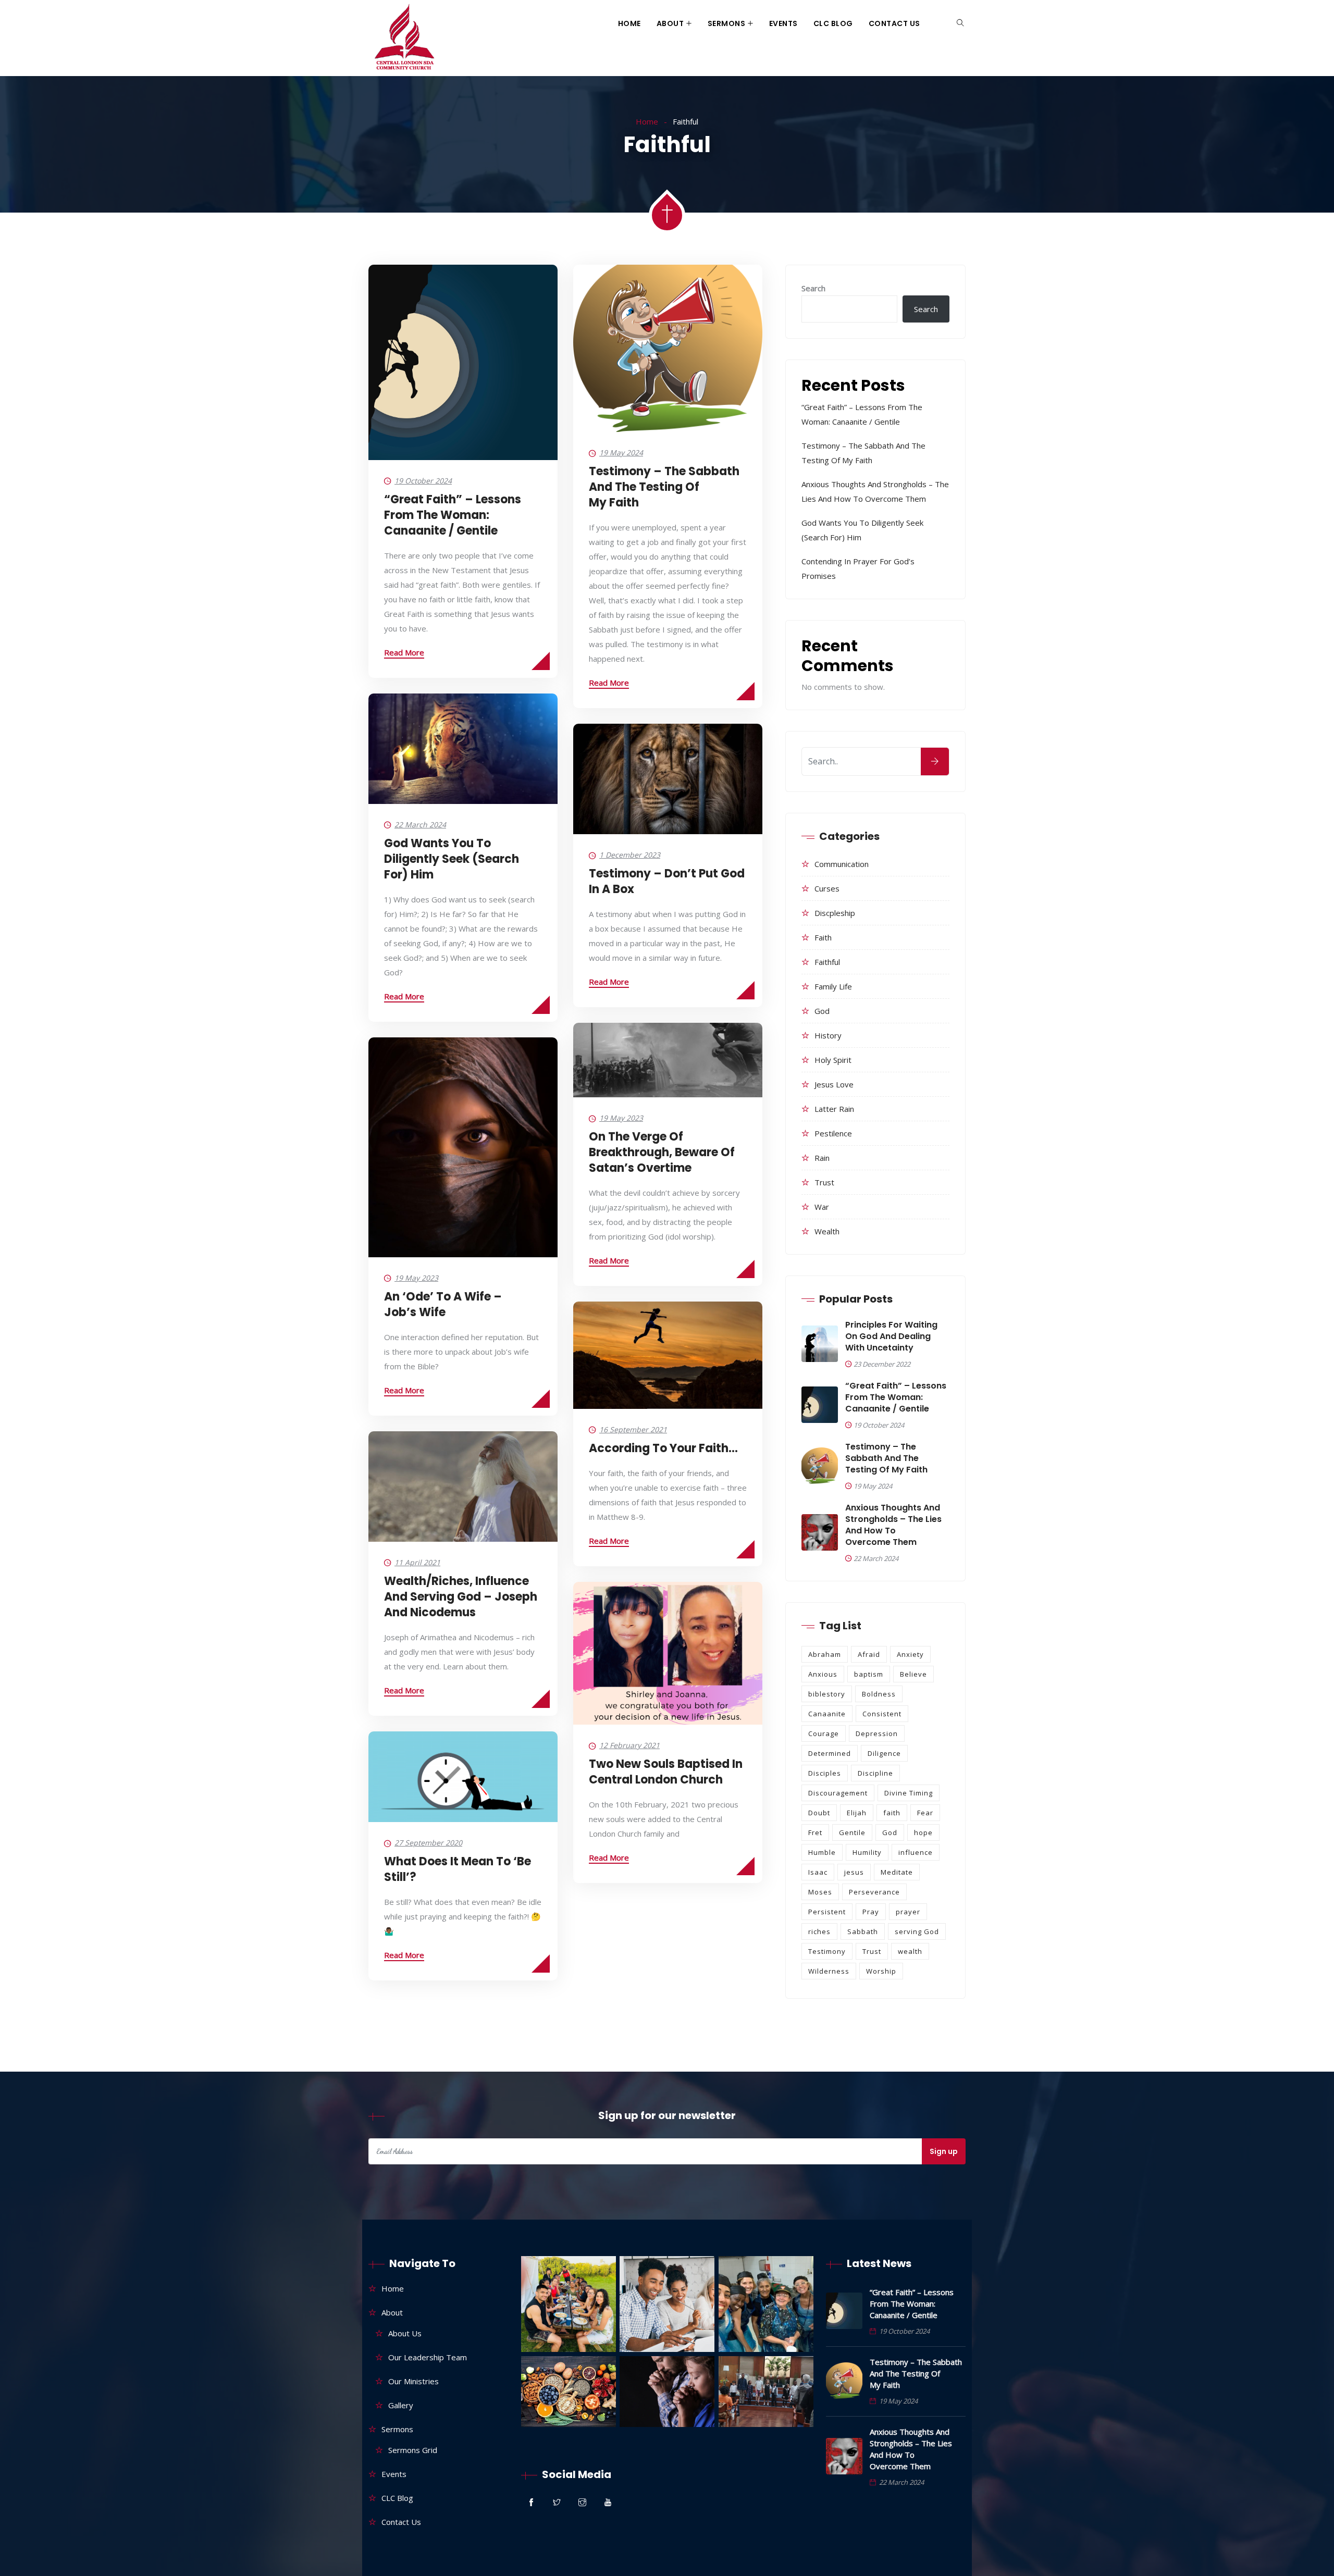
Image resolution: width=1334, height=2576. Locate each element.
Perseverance (874, 1892)
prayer (908, 1912)
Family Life (833, 986)
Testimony (827, 1951)
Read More (404, 652)
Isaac (818, 1872)
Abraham (825, 1654)
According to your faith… (663, 1448)
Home (629, 23)
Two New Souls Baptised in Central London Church (666, 1772)
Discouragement (838, 1793)
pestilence (833, 1133)
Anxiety (910, 1654)
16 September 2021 (633, 1429)
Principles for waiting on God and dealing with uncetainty (891, 1336)
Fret (815, 1832)
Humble (822, 1852)
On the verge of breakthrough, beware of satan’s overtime (662, 1152)
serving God (917, 1931)
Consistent (882, 1714)
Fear (925, 1813)
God (822, 1011)
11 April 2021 (417, 1562)
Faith (823, 937)
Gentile (852, 1832)
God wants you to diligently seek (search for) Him (452, 859)
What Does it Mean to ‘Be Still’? (458, 1869)
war (822, 1207)
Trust (824, 1182)
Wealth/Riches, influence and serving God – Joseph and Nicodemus (461, 1597)
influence (916, 1852)
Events (783, 23)
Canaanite (827, 1714)
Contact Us (894, 23)
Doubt (819, 1813)
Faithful (827, 962)
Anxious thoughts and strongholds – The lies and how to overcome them (893, 1525)
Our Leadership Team (428, 2357)
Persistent (827, 1912)
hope (923, 1832)
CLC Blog (833, 23)
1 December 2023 (630, 855)
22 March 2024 (420, 825)
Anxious (823, 1674)
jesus (854, 1872)
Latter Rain (834, 1109)
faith (892, 1813)
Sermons (727, 23)
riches (819, 1931)
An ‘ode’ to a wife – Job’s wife (443, 1304)
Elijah (857, 1813)
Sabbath (863, 1931)
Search (813, 288)
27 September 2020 (428, 1843)
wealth (827, 1231)
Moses (820, 1892)
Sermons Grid (413, 2450)
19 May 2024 (621, 453)
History (828, 1035)
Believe (913, 1674)
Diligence (884, 1753)
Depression (877, 1733)
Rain (822, 1158)
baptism (869, 1674)
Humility (867, 1852)
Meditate (897, 1872)
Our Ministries (413, 2381)
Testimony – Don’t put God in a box (667, 881)
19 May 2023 (621, 1118)
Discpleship (835, 913)
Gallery (401, 2405)
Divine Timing (909, 1793)
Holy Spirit (833, 1060)
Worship (881, 1971)
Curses (827, 888)
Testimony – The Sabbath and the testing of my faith (664, 487)
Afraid (869, 1654)
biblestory (827, 1694)
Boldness (879, 1694)
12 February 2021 (629, 1745)
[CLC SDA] (403, 38)
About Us (405, 2333)
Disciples (825, 1773)
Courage (824, 1733)
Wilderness (829, 1971)
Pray (871, 1912)
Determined (830, 1753)
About (670, 23)
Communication (842, 864)
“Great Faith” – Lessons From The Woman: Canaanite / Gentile (453, 515)
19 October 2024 (423, 481)
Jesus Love (834, 1084)
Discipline (875, 1773)
